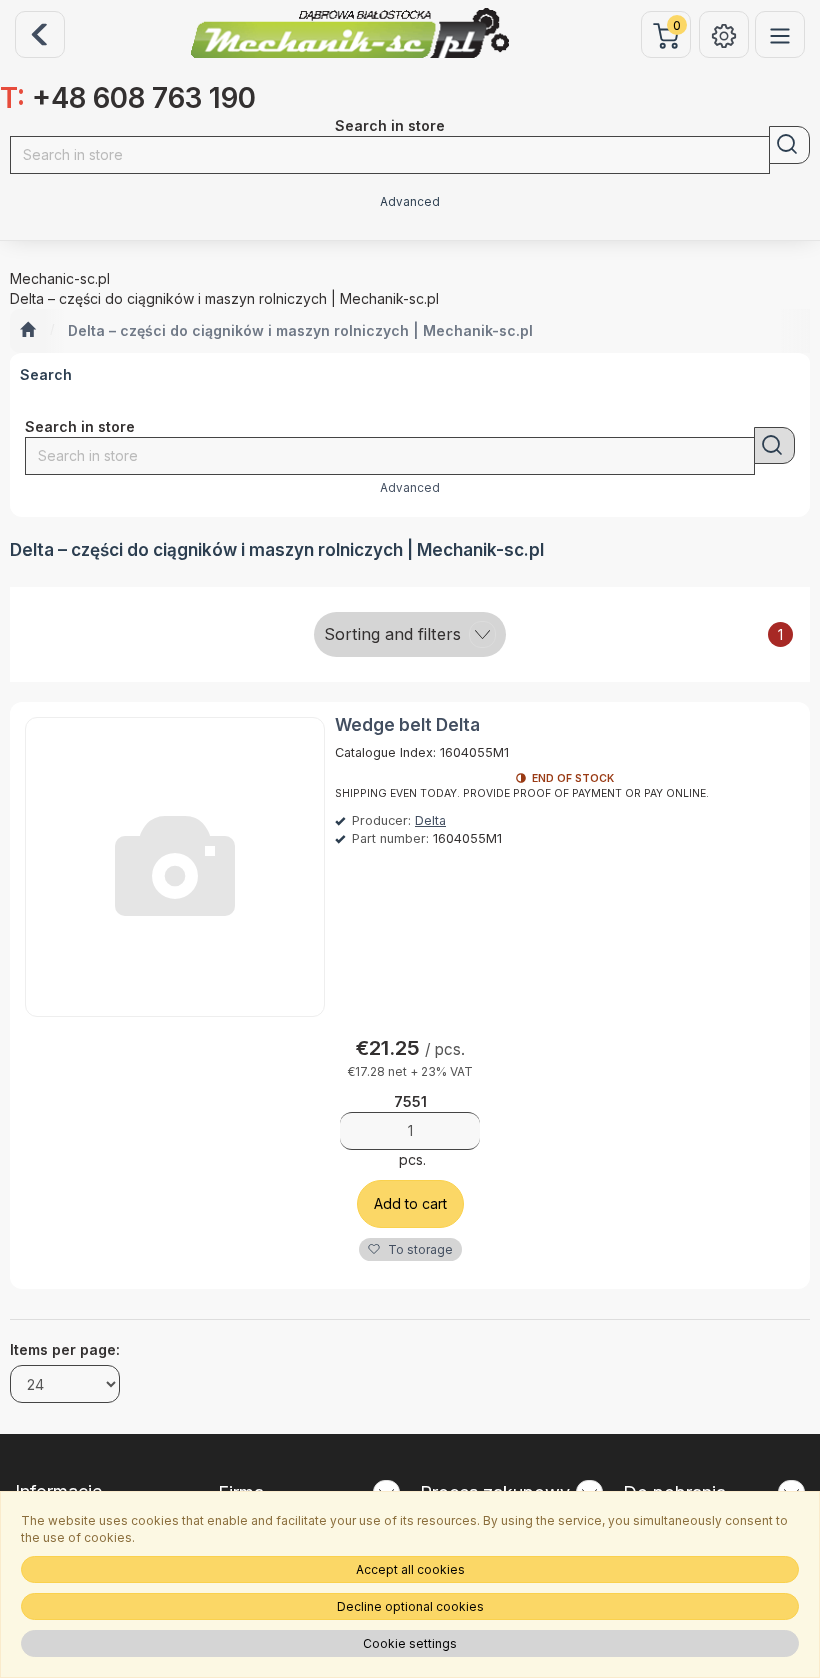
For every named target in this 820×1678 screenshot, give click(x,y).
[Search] (789, 145)
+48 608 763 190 (128, 98)
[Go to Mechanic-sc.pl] (27, 331)
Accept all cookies (410, 1569)
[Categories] (780, 34)
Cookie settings (410, 1643)
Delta (430, 820)
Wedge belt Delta (407, 725)
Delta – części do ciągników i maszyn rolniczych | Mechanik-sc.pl (300, 330)
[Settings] (724, 34)
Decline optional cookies (410, 1606)
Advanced (410, 202)
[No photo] (175, 867)
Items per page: (65, 1349)
